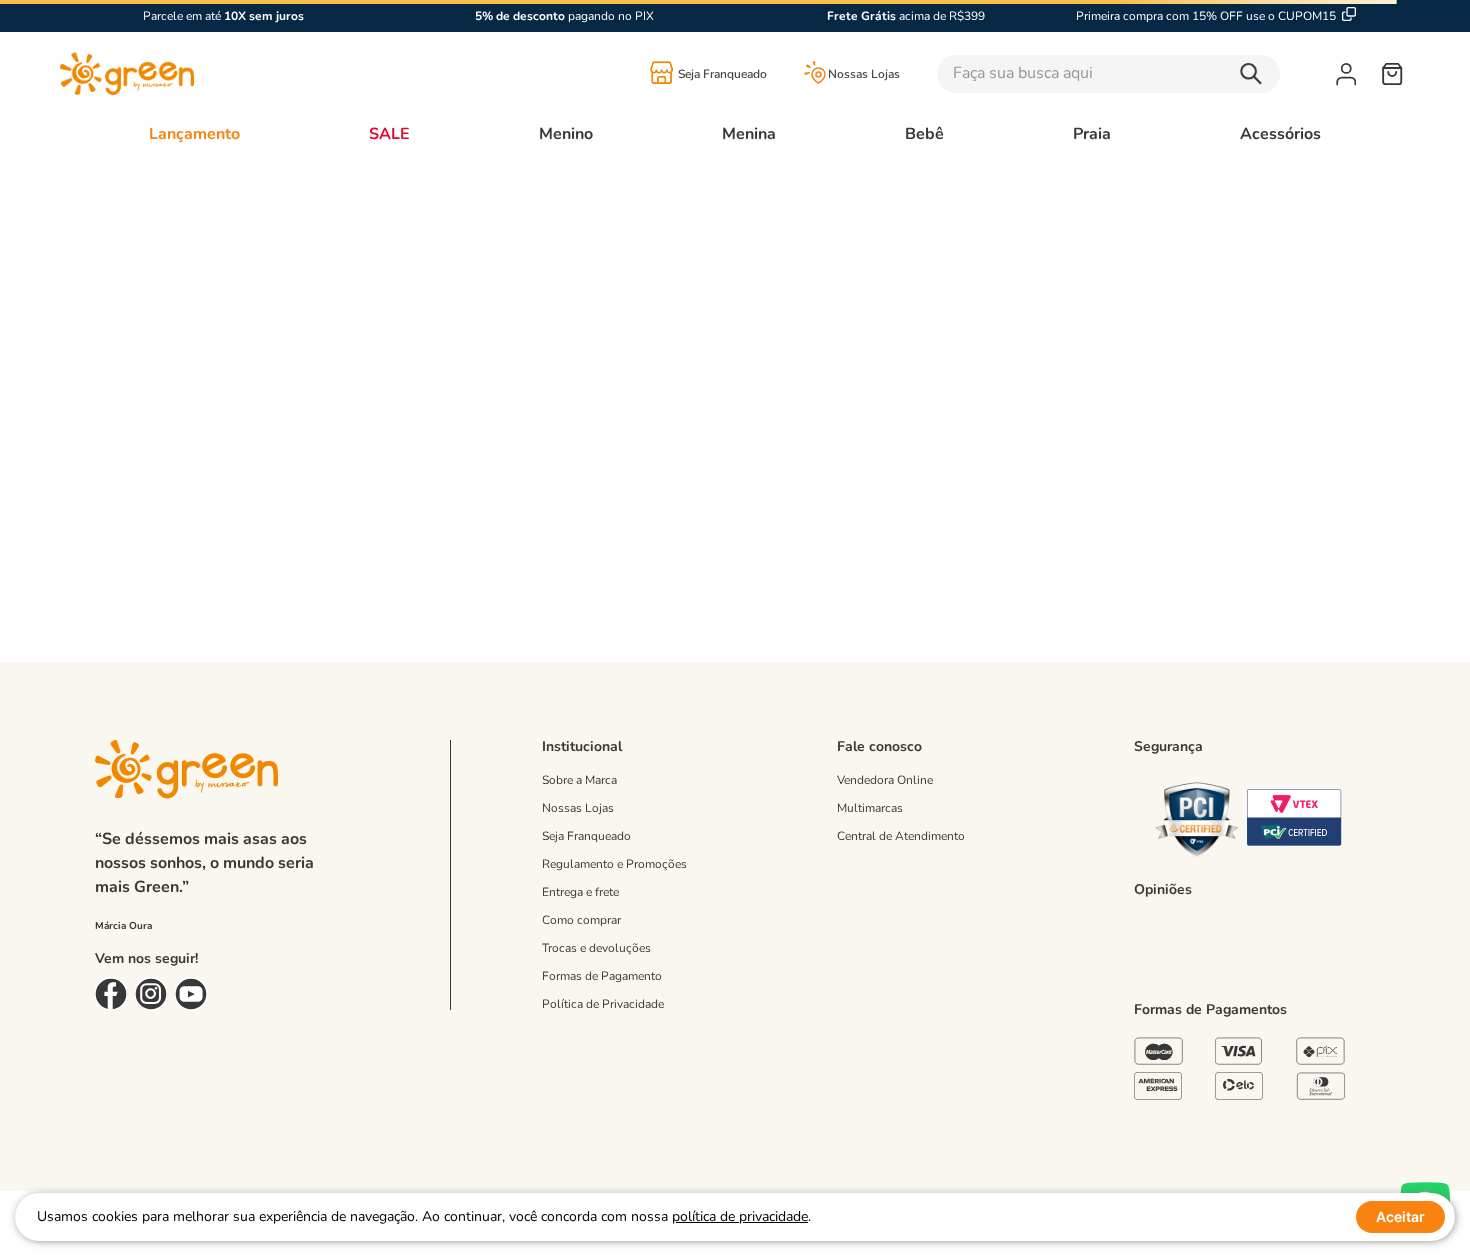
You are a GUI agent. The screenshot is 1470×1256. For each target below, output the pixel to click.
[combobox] (1136, 74)
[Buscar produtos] (1256, 74)
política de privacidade (740, 1216)
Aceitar (1400, 1216)
